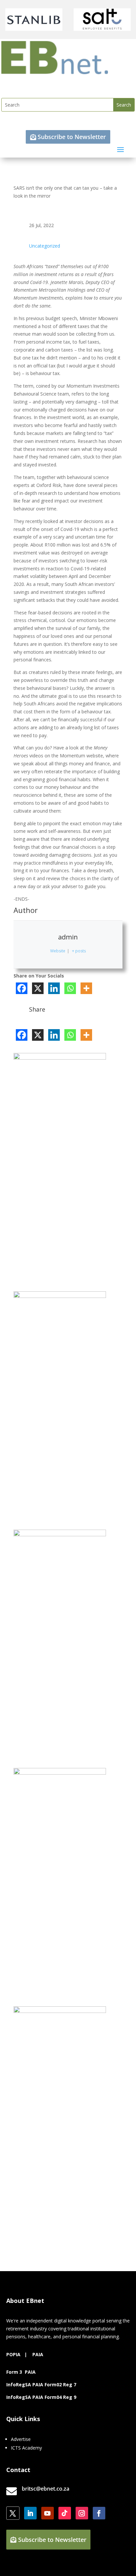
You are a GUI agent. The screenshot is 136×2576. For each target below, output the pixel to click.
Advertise (21, 2439)
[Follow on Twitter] (13, 2513)
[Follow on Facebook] (99, 2513)
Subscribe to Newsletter (72, 137)
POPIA (13, 2354)
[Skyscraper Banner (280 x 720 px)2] (60, 1058)
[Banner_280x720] (60, 1296)
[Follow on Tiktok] (65, 2513)
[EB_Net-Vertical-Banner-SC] (60, 1534)
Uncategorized (45, 246)
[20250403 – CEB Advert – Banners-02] (60, 2011)
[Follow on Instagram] (82, 2513)
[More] (86, 988)
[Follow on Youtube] (48, 2513)
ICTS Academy (26, 2448)
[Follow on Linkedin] (30, 2513)
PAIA (38, 2354)
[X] (38, 988)
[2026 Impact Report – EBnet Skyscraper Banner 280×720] (60, 1773)
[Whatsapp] (70, 988)
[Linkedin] (54, 988)
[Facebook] (22, 988)
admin (68, 937)
